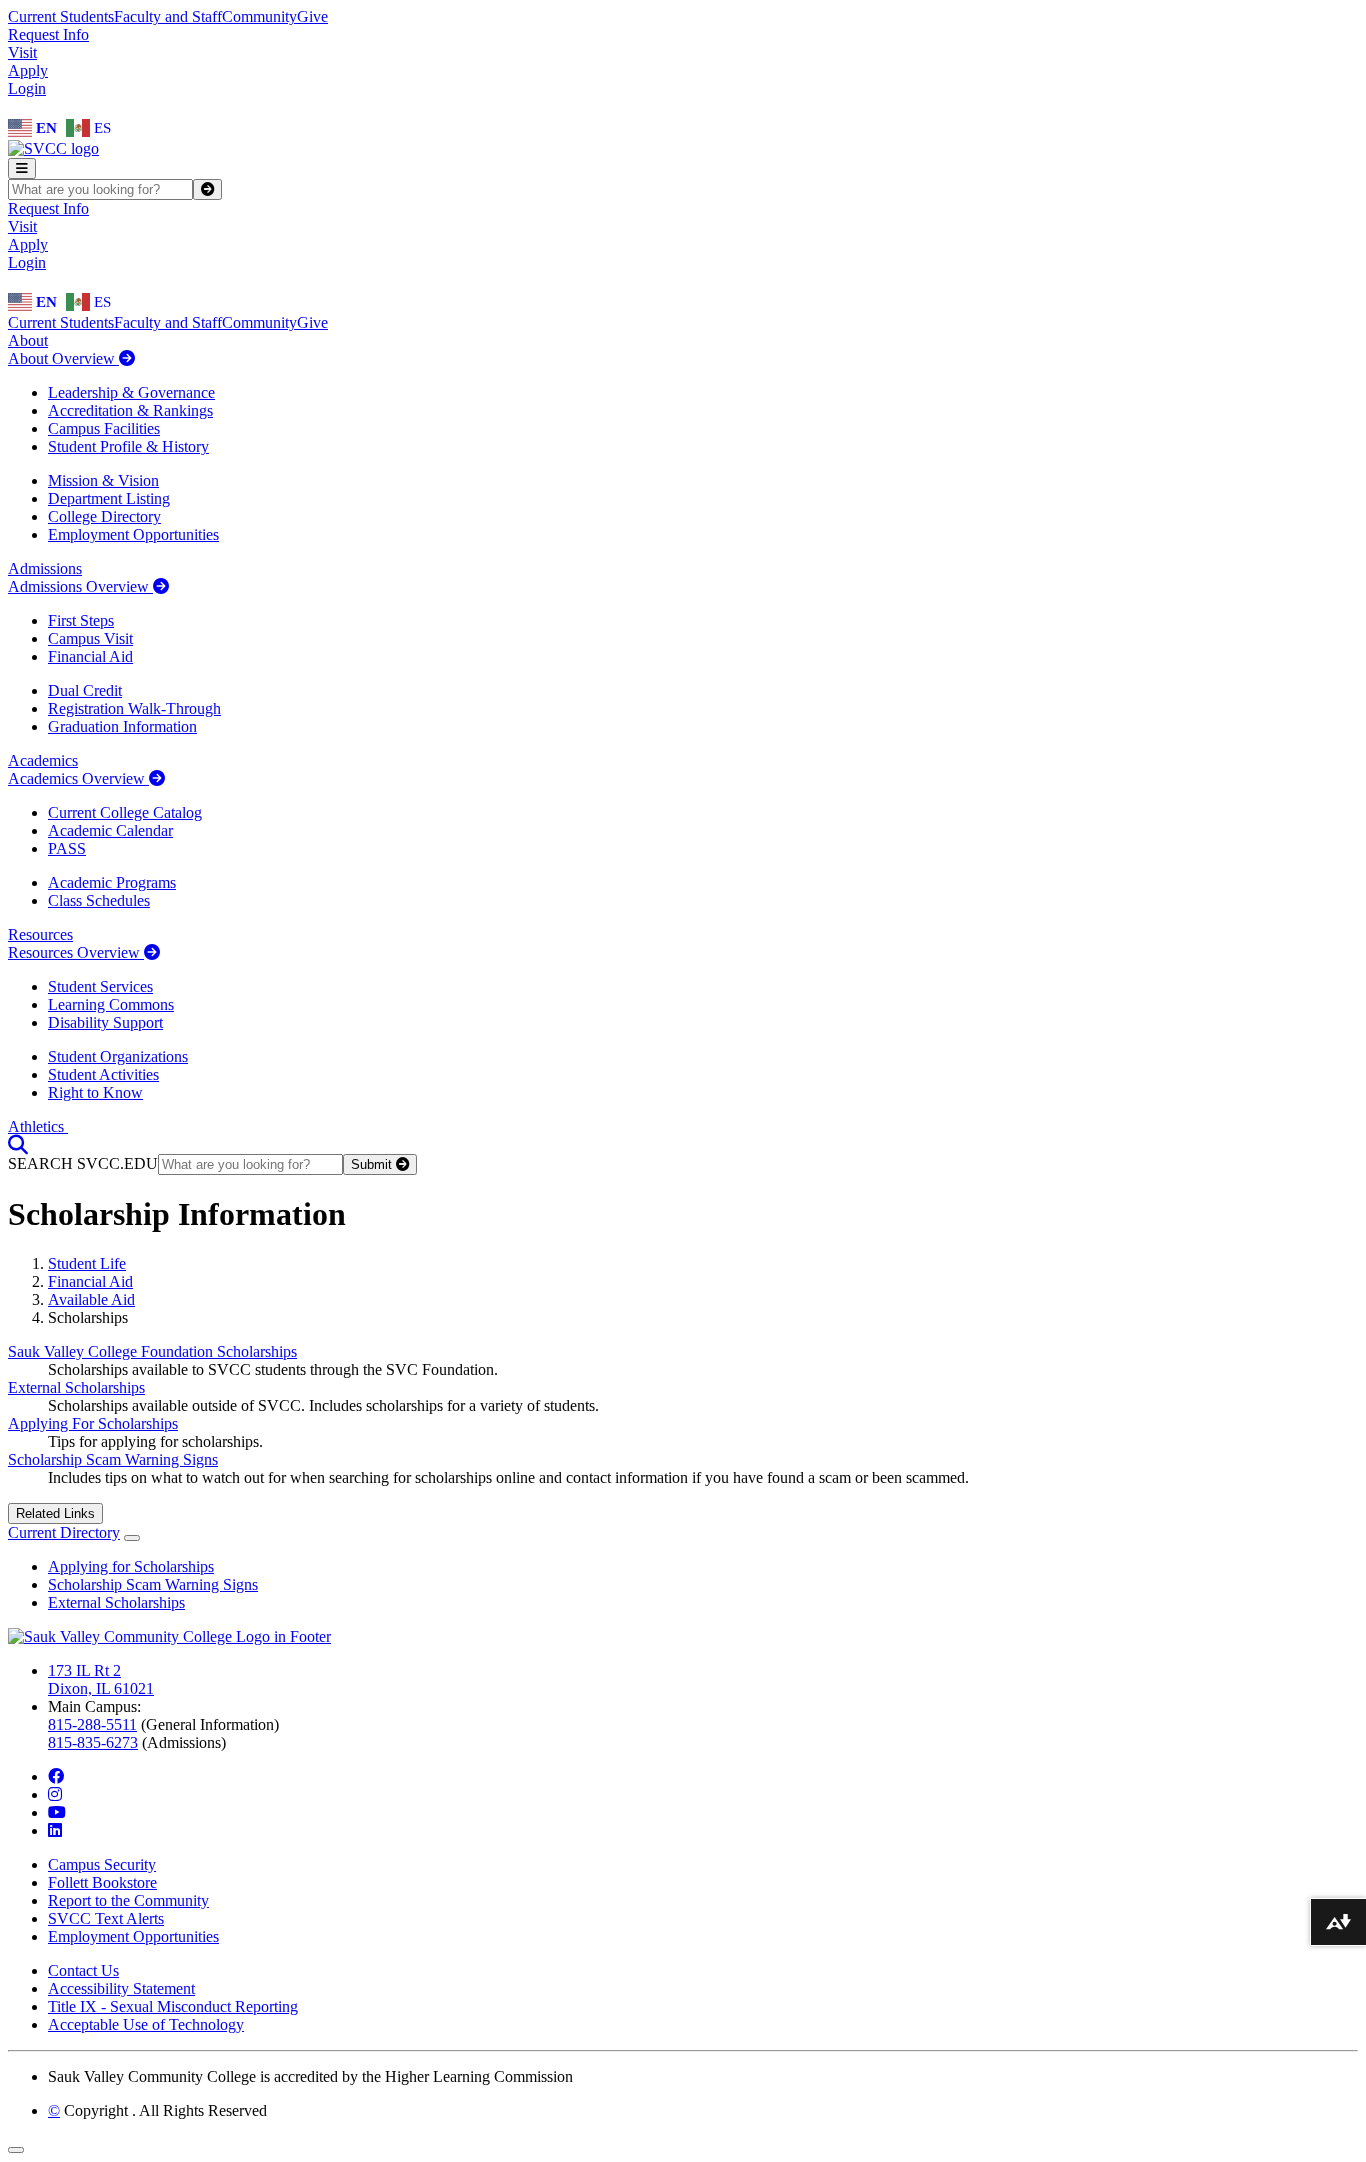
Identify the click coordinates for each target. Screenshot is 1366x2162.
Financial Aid (90, 656)
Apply (28, 70)
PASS (67, 848)
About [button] (28, 340)
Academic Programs (112, 882)
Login (27, 88)
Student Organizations (118, 1056)
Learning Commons (111, 1004)
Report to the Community (128, 1900)
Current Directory (64, 1532)
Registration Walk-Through (134, 708)
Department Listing (109, 498)
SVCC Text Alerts (106, 1918)
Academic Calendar (110, 830)
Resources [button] (40, 934)
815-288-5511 (92, 1724)
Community (259, 16)
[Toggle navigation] (22, 168)
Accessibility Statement (121, 1988)
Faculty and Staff (168, 16)
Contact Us (83, 1970)
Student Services (100, 986)
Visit (22, 52)
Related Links (55, 1513)
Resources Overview (76, 952)
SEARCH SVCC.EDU (83, 1163)
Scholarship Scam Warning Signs (113, 1459)
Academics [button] (43, 760)
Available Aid (91, 1299)
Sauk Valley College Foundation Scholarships (152, 1351)
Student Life (87, 1263)
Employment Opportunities (133, 534)
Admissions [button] (45, 568)
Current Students (61, 16)
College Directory (104, 516)
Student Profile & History (128, 446)
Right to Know (95, 1092)
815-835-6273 (93, 1742)
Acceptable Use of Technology (146, 2024)
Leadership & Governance (131, 392)
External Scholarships (76, 1387)
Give (312, 16)
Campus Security (102, 1864)
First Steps (81, 620)
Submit (373, 1164)
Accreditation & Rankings (130, 410)
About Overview (63, 358)
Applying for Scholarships (131, 1566)
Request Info (48, 34)
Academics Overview (78, 778)
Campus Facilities (104, 428)
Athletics (38, 1126)
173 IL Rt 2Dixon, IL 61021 (101, 1679)
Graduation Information (122, 726)
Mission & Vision (103, 480)
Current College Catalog (125, 812)
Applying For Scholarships (93, 1423)
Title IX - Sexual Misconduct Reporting (173, 2006)
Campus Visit (90, 638)
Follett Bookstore (102, 1882)
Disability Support (105, 1022)
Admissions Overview (80, 586)
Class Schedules (99, 900)
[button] (18, 1144)
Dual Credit (85, 690)
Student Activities (103, 1074)
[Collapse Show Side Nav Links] (132, 1538)
